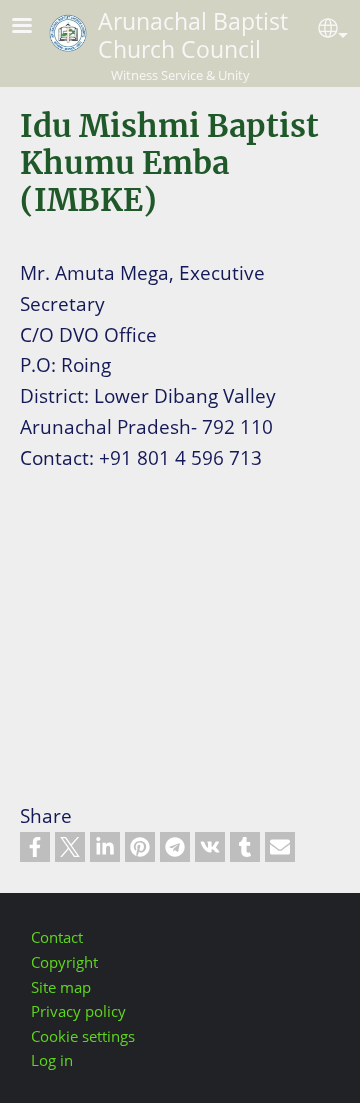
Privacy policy (78, 1011)
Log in (52, 1060)
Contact (57, 937)
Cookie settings (83, 1036)
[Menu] (34, 27)
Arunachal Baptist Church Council (193, 35)
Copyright (64, 962)
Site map (61, 987)
